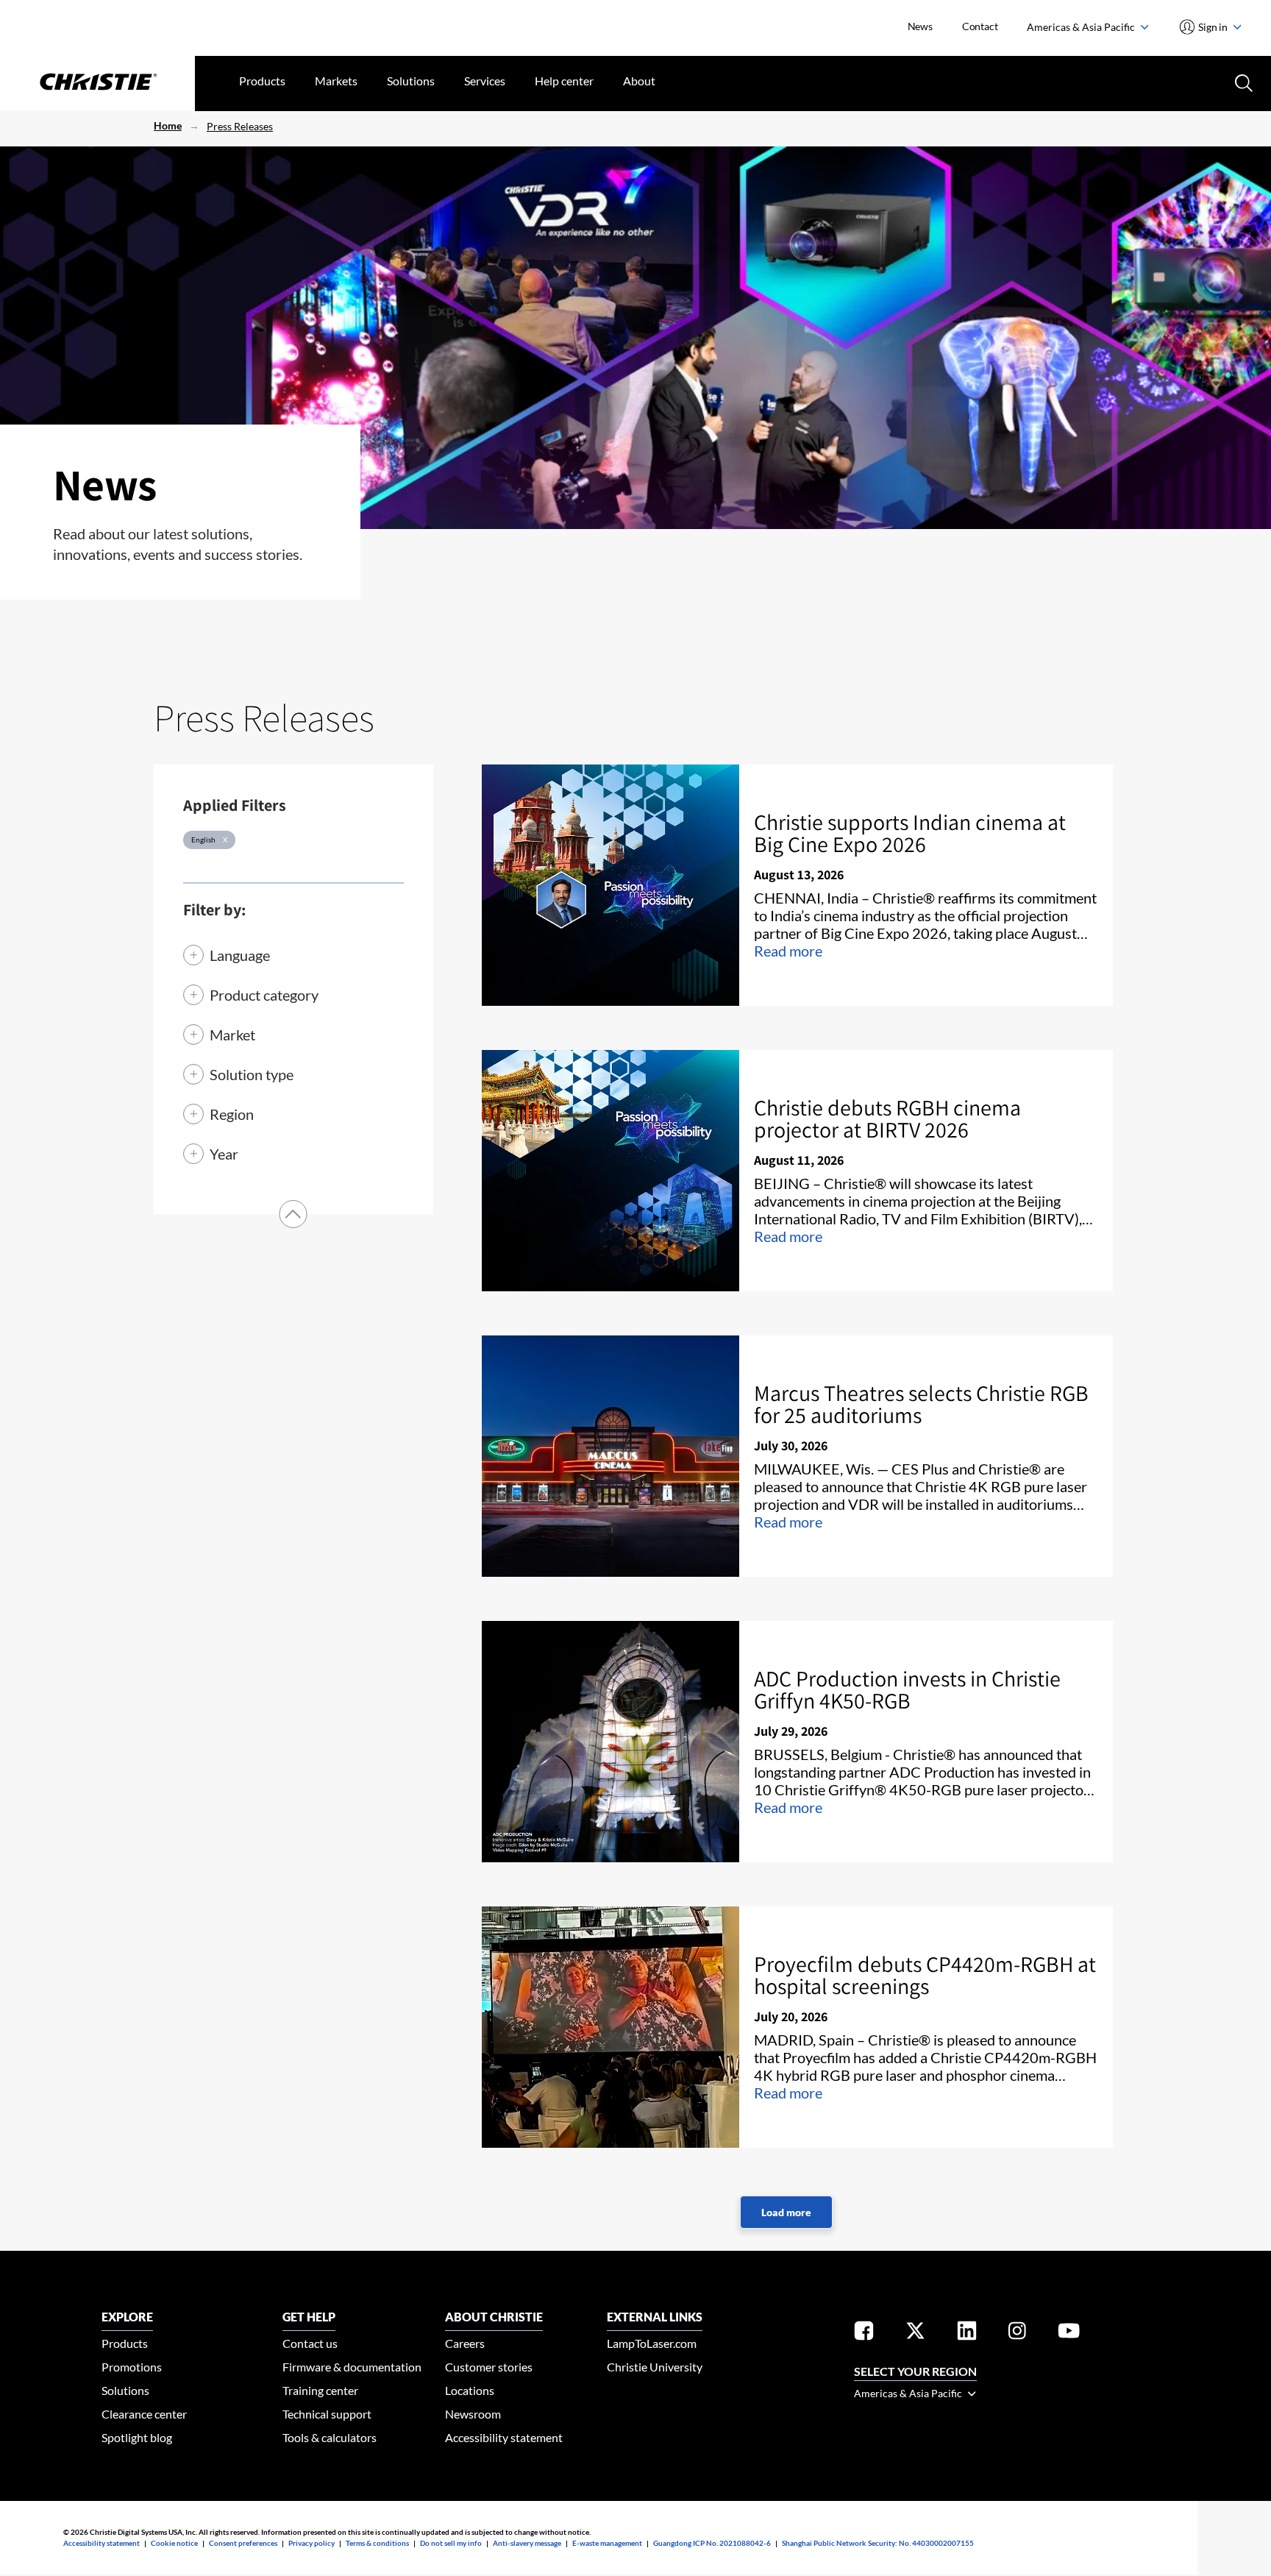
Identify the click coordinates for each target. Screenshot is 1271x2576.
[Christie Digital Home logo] (97, 83)
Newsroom (473, 2414)
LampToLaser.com (652, 2343)
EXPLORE (127, 2317)
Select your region (915, 2371)
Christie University (655, 2367)
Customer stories (489, 2367)
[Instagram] (1017, 2334)
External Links (655, 2317)
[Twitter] (915, 2334)
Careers (465, 2343)
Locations (470, 2390)
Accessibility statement (504, 2437)
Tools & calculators (330, 2437)
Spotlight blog (137, 2437)
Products (262, 81)
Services (485, 81)
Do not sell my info (451, 2543)
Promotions (132, 2367)
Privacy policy (311, 2543)
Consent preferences (243, 2543)
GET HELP (309, 2317)
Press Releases (240, 126)
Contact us (310, 2343)
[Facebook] (864, 2334)
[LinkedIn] (967, 2334)
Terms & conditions (377, 2543)
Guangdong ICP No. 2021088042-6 (712, 2543)
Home (168, 125)
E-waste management (607, 2543)
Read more (788, 951)
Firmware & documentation (352, 2367)
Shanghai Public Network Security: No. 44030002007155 (878, 2543)
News (920, 26)
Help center (564, 81)
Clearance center (144, 2414)
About (639, 81)
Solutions (411, 81)
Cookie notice (174, 2543)
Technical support (327, 2414)
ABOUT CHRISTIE (494, 2317)
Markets (336, 81)
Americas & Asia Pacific (1082, 27)
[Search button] (1242, 82)
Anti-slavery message (527, 2543)
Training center (320, 2390)
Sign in (1213, 27)
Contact (980, 26)
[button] (293, 1214)
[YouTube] (1069, 2334)
